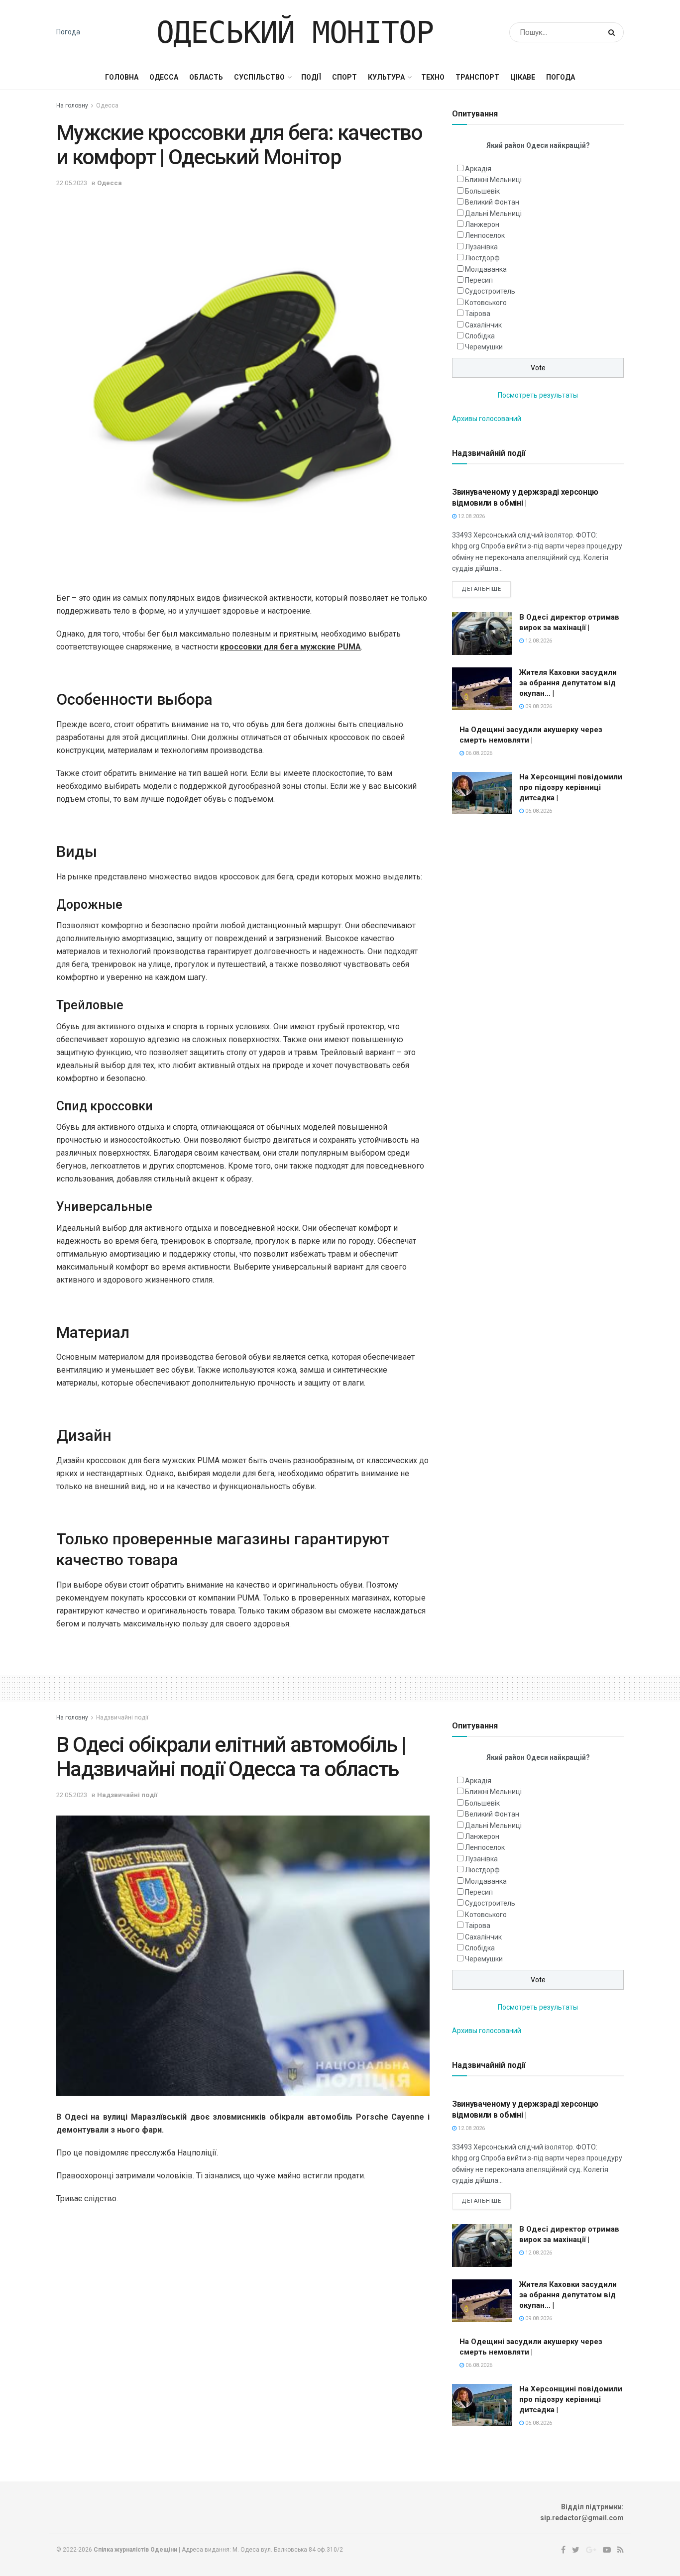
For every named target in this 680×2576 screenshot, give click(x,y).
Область (206, 77)
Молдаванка (486, 269)
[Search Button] (614, 32)
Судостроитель (490, 291)
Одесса (164, 77)
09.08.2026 (538, 706)
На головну (72, 106)
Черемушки (484, 347)
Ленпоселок (485, 235)
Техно (433, 77)
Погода (68, 32)
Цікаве (523, 77)
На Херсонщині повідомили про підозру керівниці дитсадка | (571, 787)
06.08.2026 (478, 753)
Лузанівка (481, 247)
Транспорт (477, 77)
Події (311, 77)
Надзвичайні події (122, 1717)
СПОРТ (344, 77)
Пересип (479, 280)
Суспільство (259, 77)
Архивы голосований (487, 419)
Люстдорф (482, 258)
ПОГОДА (561, 77)
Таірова (478, 314)
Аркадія (478, 169)
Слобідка (480, 336)
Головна (122, 77)
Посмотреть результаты (538, 395)
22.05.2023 (72, 183)
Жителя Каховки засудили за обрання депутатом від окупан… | (568, 683)
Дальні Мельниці (493, 214)
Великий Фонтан (492, 202)
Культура (386, 77)
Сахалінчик (483, 325)
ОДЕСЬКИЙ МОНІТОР (295, 32)
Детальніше (481, 589)
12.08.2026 (471, 516)
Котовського (486, 303)
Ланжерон (482, 224)
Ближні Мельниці (493, 180)
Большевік (482, 191)
